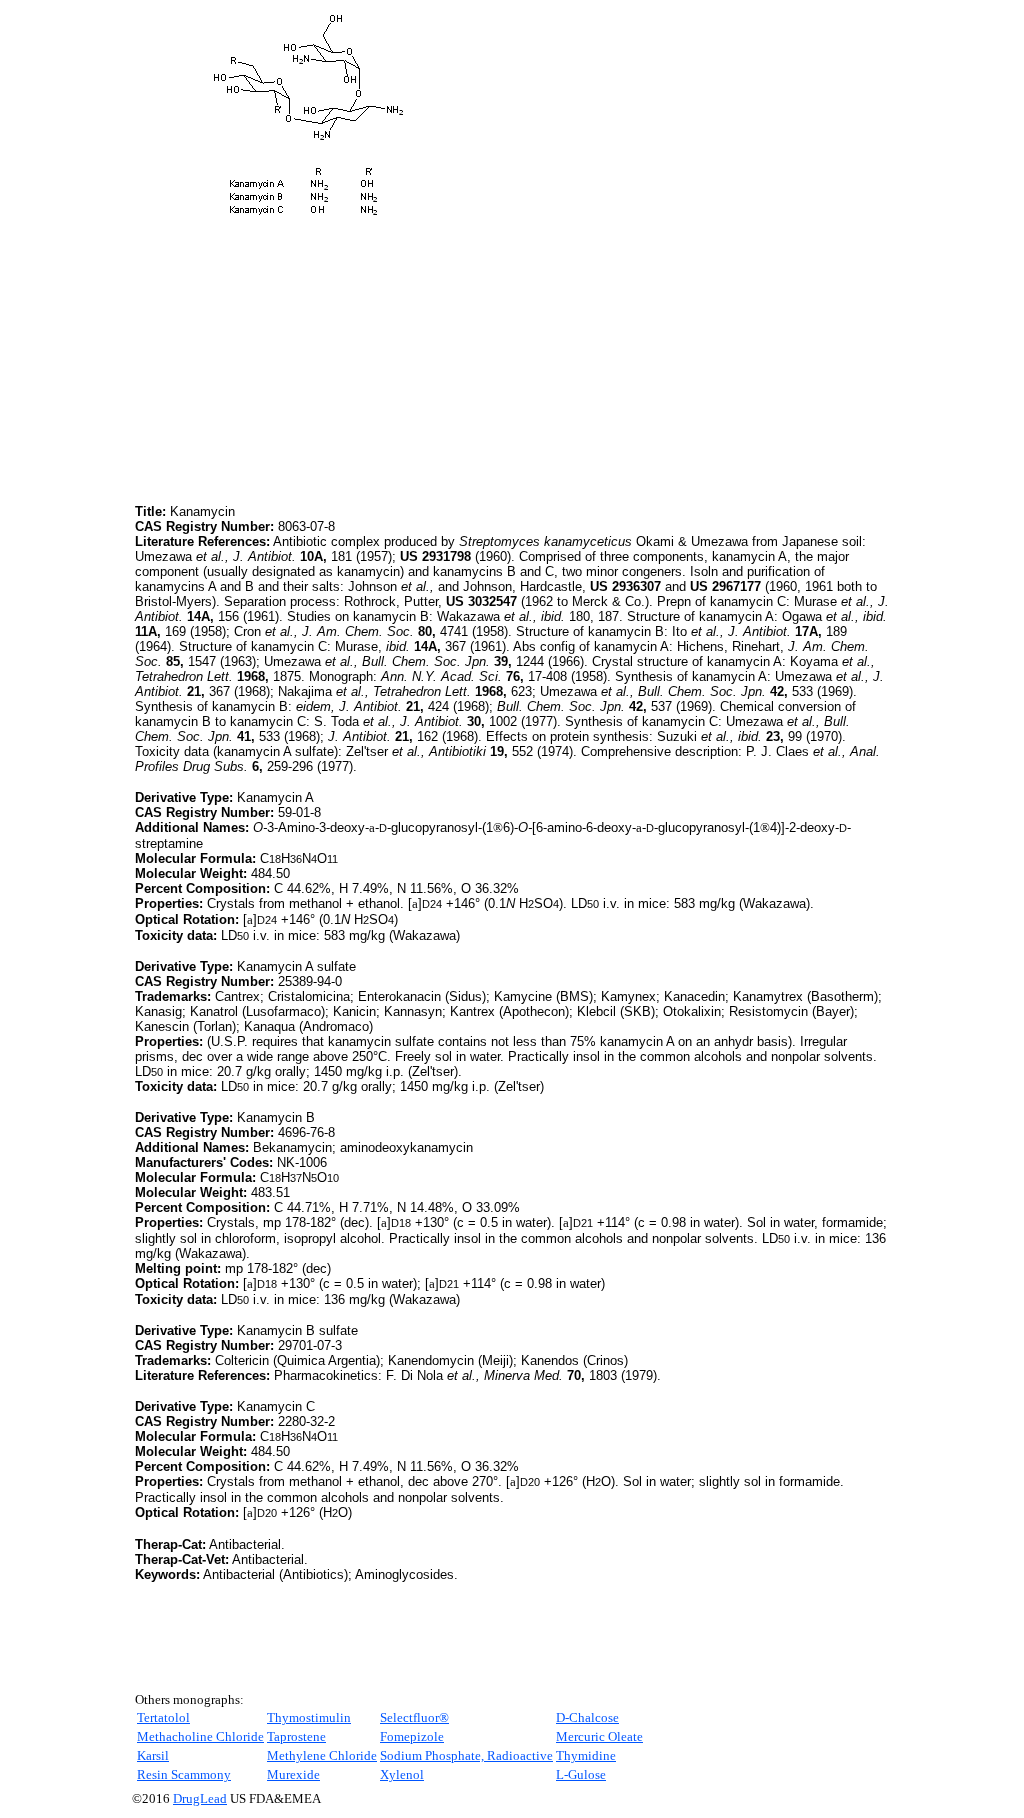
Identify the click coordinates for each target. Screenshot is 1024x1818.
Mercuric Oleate (599, 1736)
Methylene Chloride (322, 1755)
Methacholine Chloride (200, 1736)
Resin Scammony (184, 1774)
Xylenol (402, 1774)
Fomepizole (412, 1736)
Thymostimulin (309, 1717)
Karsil (153, 1755)
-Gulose (581, 1774)
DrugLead (200, 1798)
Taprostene (296, 1736)
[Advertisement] (303, 360)
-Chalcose (587, 1717)
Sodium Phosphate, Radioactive (466, 1755)
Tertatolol (163, 1717)
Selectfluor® (414, 1717)
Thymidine (586, 1755)
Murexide (293, 1774)
